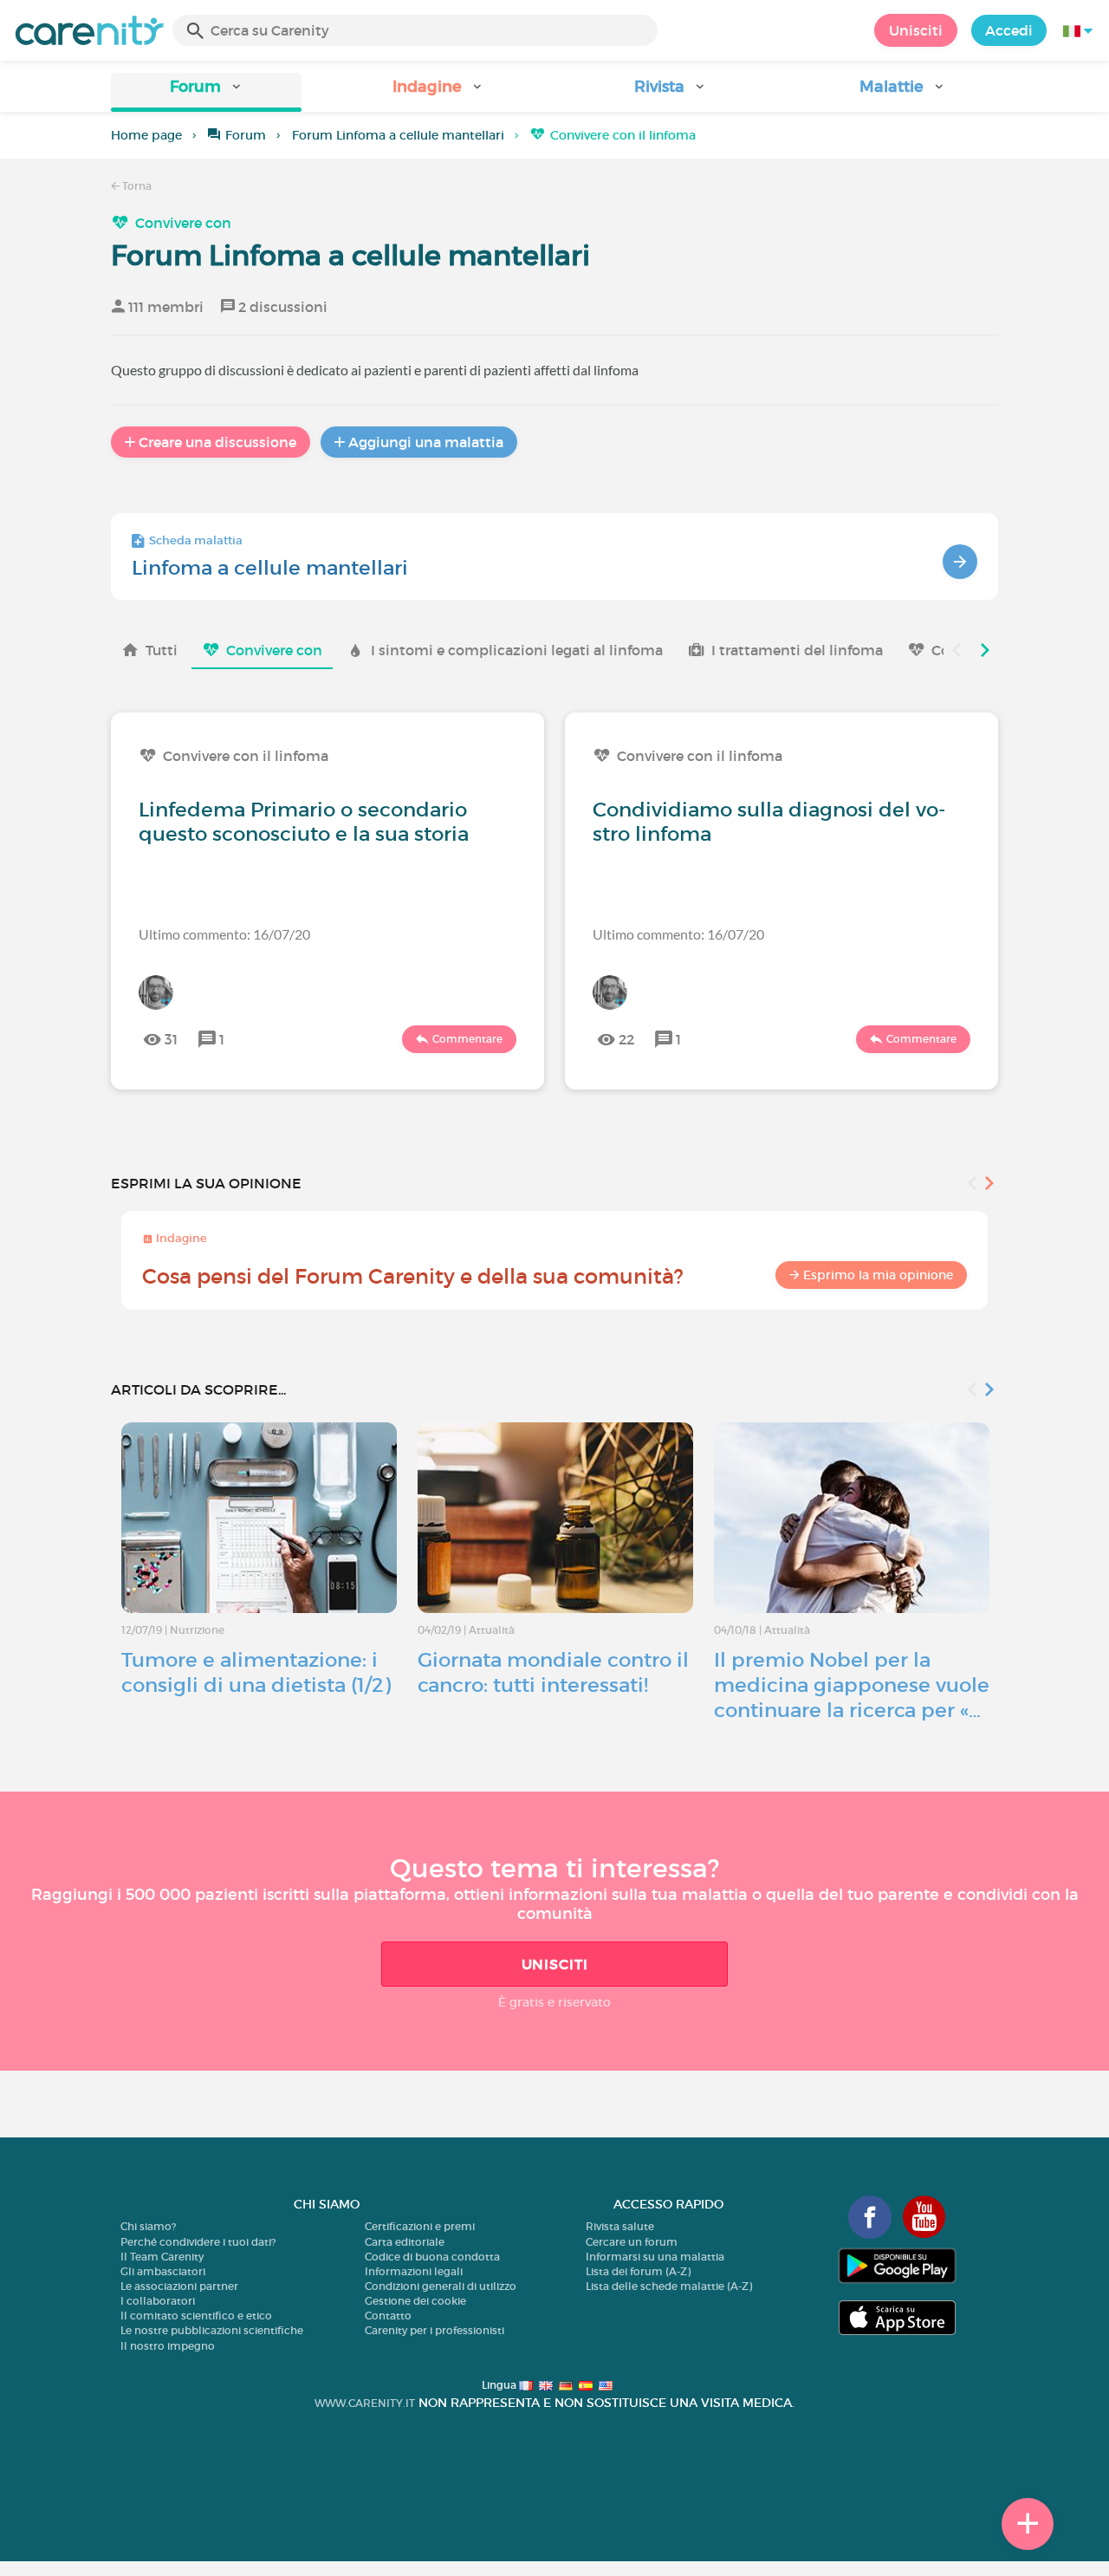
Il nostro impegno (168, 2346)
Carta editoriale (405, 2242)
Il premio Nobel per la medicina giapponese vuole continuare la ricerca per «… (852, 1685)
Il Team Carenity (162, 2257)
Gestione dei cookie (415, 2301)
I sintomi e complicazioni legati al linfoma (517, 650)
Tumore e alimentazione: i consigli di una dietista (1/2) (256, 1672)
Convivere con (183, 223)
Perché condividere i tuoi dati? (198, 2242)
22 (626, 1039)
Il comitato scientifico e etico (196, 2316)
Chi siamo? (148, 2226)
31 (171, 1039)
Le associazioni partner (179, 2286)
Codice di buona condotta (432, 2257)
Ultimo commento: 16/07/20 (224, 934)
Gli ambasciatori (163, 2271)
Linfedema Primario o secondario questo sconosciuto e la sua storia (304, 822)
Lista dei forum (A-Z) (638, 2271)
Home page (146, 135)
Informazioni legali (414, 2271)
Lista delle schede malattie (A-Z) (669, 2286)
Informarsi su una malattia (655, 2257)
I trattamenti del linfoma (797, 650)
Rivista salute (620, 2226)
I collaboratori (158, 2301)
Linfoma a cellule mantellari (270, 568)
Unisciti (916, 30)
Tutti (162, 650)
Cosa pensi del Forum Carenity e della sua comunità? (413, 1276)
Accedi (1009, 30)
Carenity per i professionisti (435, 2330)
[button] (206, 92)
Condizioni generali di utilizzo (441, 2286)
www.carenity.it (365, 2403)
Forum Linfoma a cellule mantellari (398, 135)
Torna (136, 186)
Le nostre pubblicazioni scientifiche (212, 2330)
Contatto (388, 2316)
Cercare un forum (632, 2242)
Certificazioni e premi (420, 2226)
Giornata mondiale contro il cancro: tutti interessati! (553, 1672)
